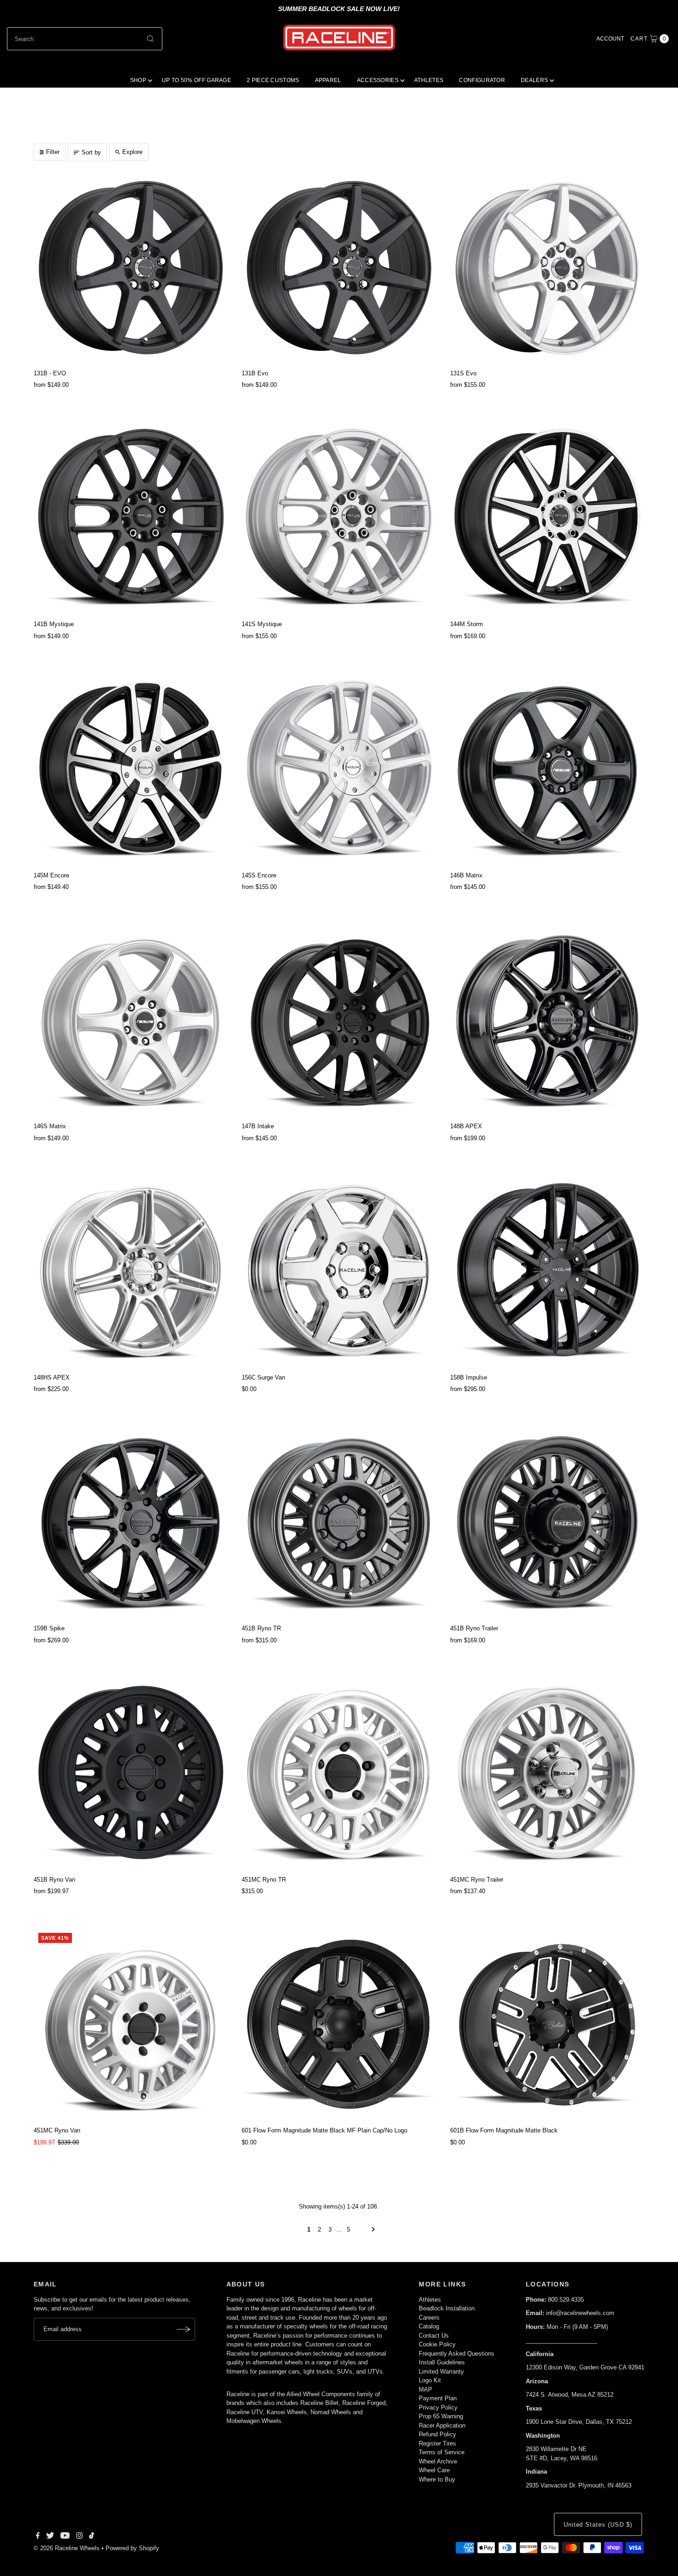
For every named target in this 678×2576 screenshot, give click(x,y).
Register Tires (437, 2443)
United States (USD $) (598, 2525)
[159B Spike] (131, 1523)
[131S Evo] (547, 268)
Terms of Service (442, 2452)
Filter (53, 152)
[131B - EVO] (131, 268)
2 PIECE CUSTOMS (273, 80)
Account (610, 39)
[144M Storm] (547, 519)
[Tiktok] (92, 2537)
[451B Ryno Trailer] (547, 1523)
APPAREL (328, 80)
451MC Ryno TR (264, 1880)
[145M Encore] (131, 770)
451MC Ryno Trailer (477, 1880)
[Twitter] (50, 2537)
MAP (425, 2389)
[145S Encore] (339, 770)
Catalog (429, 2326)
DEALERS (534, 80)
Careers (429, 2318)
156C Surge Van (263, 1377)
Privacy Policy (438, 2407)
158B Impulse (469, 1377)
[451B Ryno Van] (131, 1774)
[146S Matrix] (131, 1021)
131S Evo (463, 373)
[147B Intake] (339, 1021)
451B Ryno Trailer (474, 1628)
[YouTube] (65, 2537)
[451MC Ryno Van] (131, 2025)
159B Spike (49, 1628)
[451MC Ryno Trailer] (547, 1774)
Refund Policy (437, 2434)
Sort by (91, 152)
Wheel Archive (438, 2461)
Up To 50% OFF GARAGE (196, 80)
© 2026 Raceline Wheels (67, 2548)
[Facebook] (38, 2537)
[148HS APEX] (131, 1272)
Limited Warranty (441, 2372)
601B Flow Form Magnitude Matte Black (504, 2130)
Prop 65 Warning (441, 2416)
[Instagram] (79, 2537)
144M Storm (467, 624)
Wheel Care (434, 2470)
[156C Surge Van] (339, 1272)
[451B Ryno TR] (339, 1523)
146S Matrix (50, 1126)
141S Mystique (262, 624)
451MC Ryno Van (57, 2130)
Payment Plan (438, 2398)
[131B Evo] (339, 268)
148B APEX (466, 1126)
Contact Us (434, 2336)
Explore (132, 152)
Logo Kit (430, 2380)
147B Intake (258, 1126)
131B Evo (255, 373)
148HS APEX (52, 1377)
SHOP (138, 80)
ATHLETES (429, 80)
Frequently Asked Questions (457, 2354)
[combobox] (85, 39)
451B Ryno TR (261, 1628)
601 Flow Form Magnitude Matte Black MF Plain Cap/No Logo (324, 2130)
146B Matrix (466, 875)
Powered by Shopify (132, 2548)
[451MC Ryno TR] (339, 1774)
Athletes (430, 2300)
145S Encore (259, 875)
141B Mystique (54, 624)
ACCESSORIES (378, 80)
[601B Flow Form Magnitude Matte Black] (547, 2025)
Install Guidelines (442, 2362)
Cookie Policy (437, 2344)
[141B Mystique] (131, 519)
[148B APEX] (547, 1021)
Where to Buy (437, 2479)
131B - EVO (50, 373)
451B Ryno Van (54, 1880)
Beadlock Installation (447, 2308)
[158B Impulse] (547, 1272)
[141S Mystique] (339, 519)
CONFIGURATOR (482, 80)
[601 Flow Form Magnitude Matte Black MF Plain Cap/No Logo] (339, 2025)
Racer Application (442, 2425)
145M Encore (51, 875)
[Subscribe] (184, 2329)
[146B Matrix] (547, 770)
